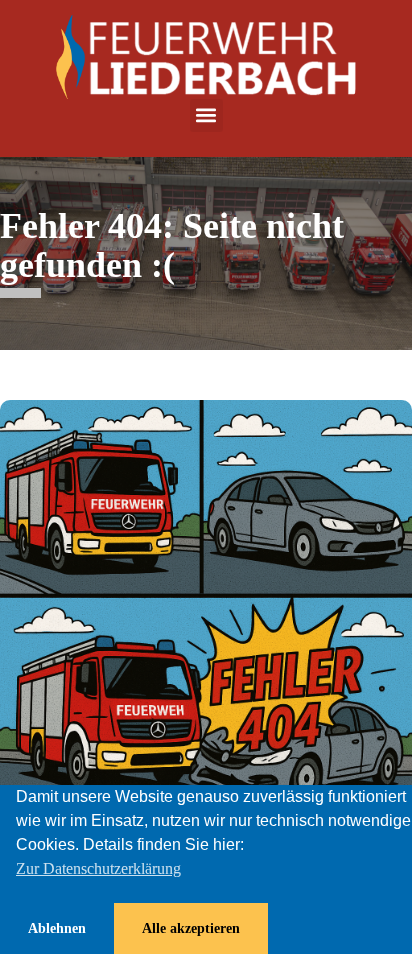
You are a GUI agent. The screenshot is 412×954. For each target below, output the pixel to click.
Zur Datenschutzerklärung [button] (98, 868)
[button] (206, 115)
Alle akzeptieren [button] (191, 928)
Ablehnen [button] (57, 928)
